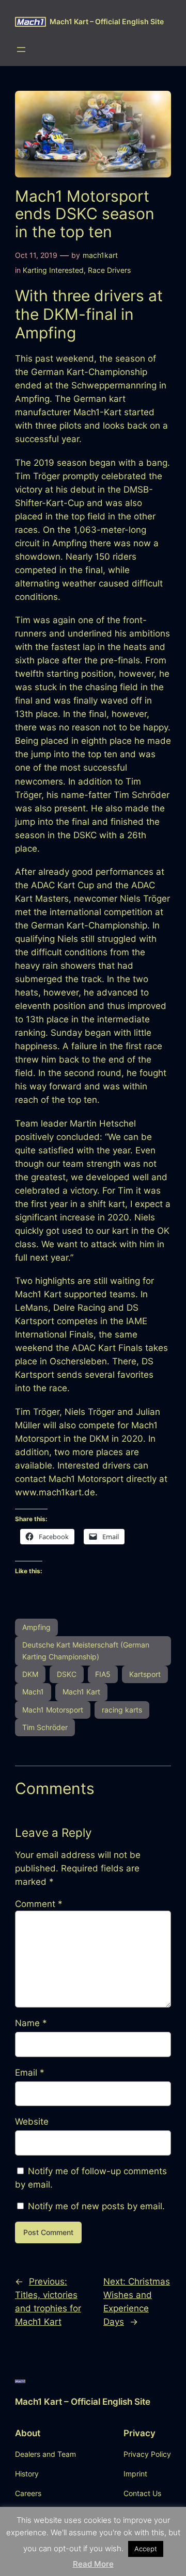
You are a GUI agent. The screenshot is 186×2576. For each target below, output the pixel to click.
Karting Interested (53, 270)
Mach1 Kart (81, 1692)
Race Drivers (109, 270)
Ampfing (36, 1627)
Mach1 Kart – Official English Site (107, 21)
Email (30, 2073)
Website (32, 2122)
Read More (93, 2564)
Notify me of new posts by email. (96, 2206)
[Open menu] (21, 50)
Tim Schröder (45, 1727)
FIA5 (103, 1674)
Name (31, 2023)
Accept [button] (146, 2549)
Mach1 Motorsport (53, 1710)
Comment (39, 1904)
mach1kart (100, 255)
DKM (30, 1674)
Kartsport (145, 1674)
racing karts (122, 1710)
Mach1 (33, 1692)
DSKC (67, 1674)
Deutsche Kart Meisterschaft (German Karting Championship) (86, 1650)
